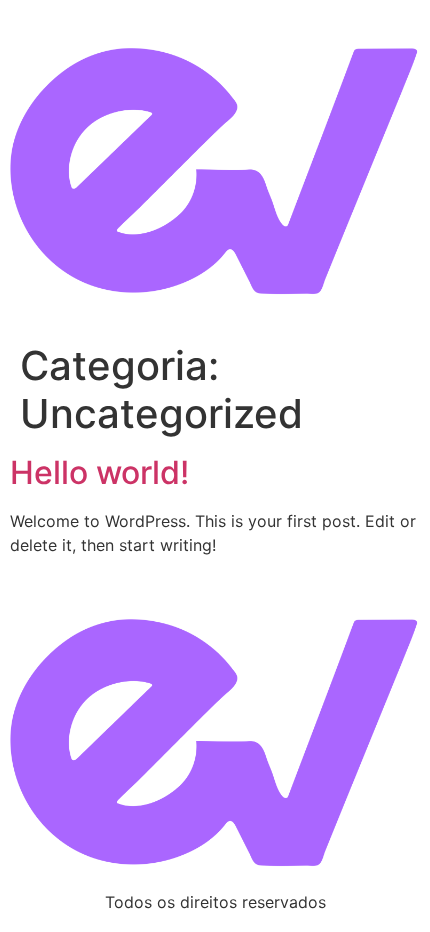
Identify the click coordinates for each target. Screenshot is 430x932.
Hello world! (99, 472)
